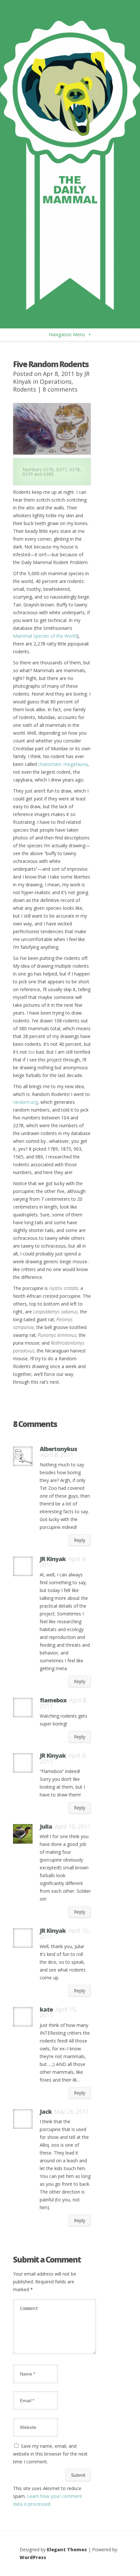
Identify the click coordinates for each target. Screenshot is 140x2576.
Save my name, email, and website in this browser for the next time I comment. (50, 2454)
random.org (25, 1102)
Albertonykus (58, 1449)
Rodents (25, 389)
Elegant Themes (67, 2549)
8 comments (60, 389)
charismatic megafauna (63, 764)
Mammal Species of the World (45, 636)
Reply (80, 1540)
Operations (56, 381)
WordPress (33, 2557)
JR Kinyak (53, 1559)
